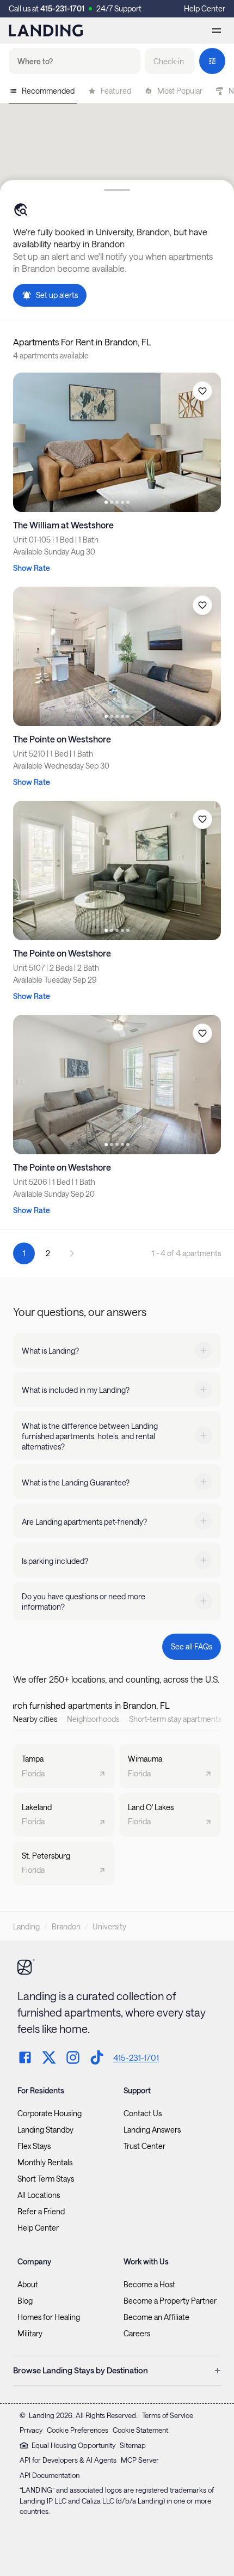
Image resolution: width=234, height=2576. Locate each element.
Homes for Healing (49, 2317)
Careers (137, 2334)
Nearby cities (35, 1719)
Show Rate (32, 568)
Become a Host (149, 2285)
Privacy (31, 2430)
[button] (170, 61)
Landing (26, 1926)
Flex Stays (34, 2146)
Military (30, 2334)
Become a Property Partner (170, 2301)
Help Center (205, 8)
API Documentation (50, 2475)
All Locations (39, 2195)
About (28, 2285)
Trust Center (144, 2146)
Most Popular (180, 91)
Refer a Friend (41, 2212)
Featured (116, 91)
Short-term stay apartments (175, 1719)
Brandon (66, 1926)
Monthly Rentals (45, 2163)
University (109, 1926)
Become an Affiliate (156, 2317)
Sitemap (133, 2445)
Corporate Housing (50, 2114)
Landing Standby (45, 2130)
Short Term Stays (46, 2179)
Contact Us (143, 2114)
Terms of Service (168, 2415)
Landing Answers (152, 2130)
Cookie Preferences (78, 2430)
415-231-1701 (62, 8)
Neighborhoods (93, 1719)
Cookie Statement (140, 2430)
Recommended (48, 91)
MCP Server (140, 2460)
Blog (25, 2301)
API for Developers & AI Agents (68, 2460)
